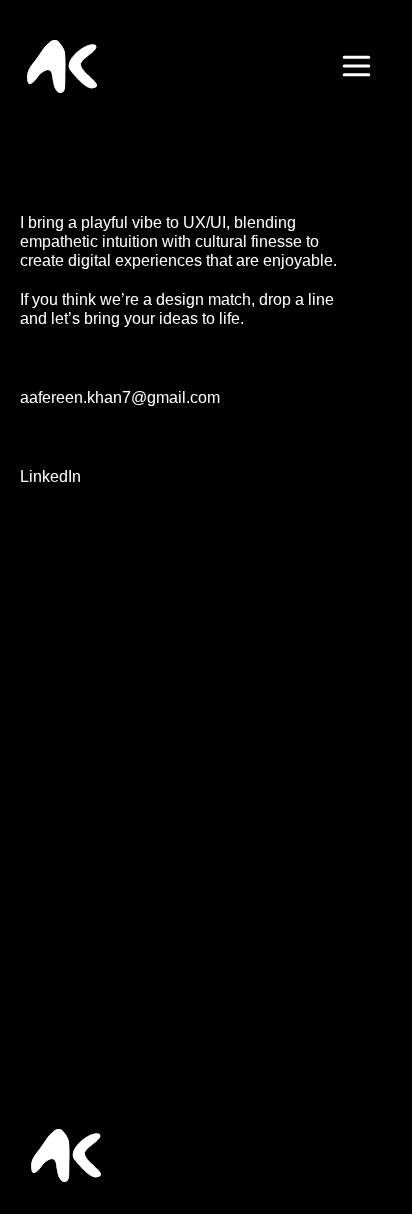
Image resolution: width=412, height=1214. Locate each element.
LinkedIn (50, 476)
